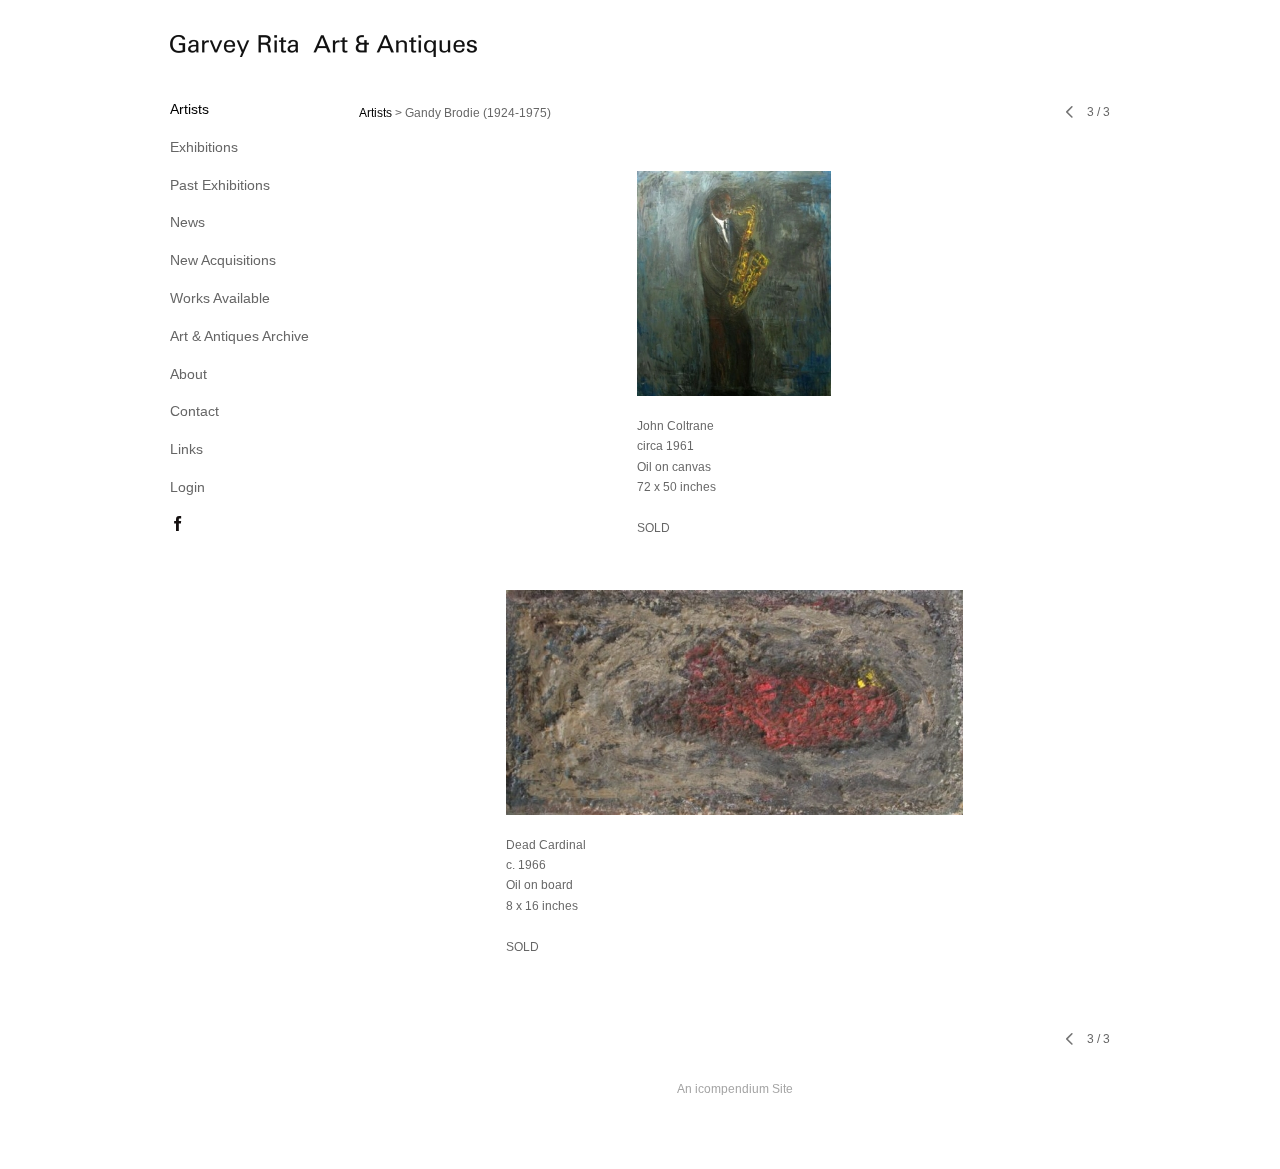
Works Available (220, 298)
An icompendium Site (735, 1089)
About (188, 374)
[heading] (220, 49)
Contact (194, 411)
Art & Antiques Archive (239, 336)
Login (187, 487)
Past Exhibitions (220, 185)
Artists (189, 109)
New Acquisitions (223, 260)
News (187, 222)
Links (186, 449)
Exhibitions (204, 147)
